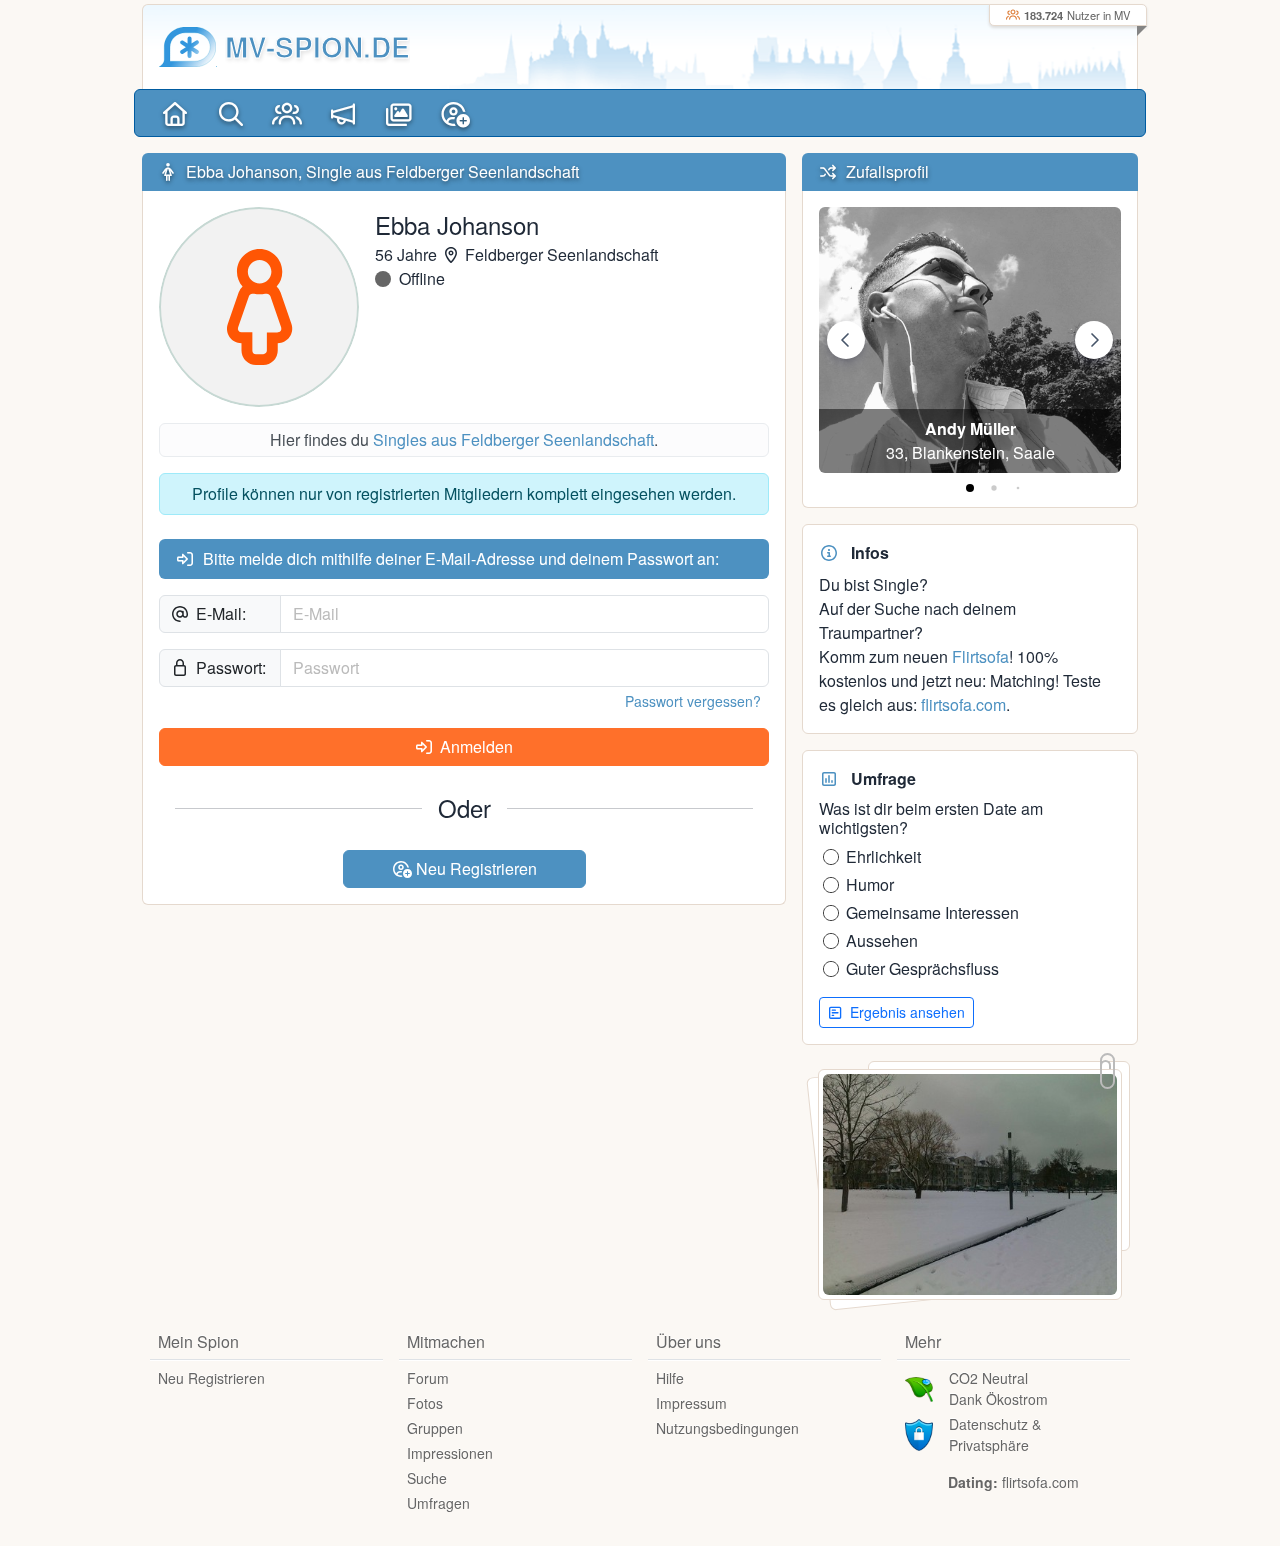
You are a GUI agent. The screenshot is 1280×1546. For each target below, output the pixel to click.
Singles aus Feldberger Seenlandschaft (513, 439)
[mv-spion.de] (188, 47)
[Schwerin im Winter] (970, 1182)
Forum (428, 1378)
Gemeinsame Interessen (932, 912)
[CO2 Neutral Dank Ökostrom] (919, 1387)
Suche (427, 1478)
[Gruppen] (287, 113)
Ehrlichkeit (883, 856)
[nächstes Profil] (1094, 340)
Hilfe (670, 1378)
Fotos (425, 1403)
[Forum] (343, 113)
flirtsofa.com (963, 704)
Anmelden (474, 746)
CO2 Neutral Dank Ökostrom (998, 1388)
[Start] (175, 113)
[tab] (970, 488)
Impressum (691, 1403)
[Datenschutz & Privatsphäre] (919, 1433)
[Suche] (231, 113)
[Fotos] (399, 113)
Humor (870, 884)
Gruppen (435, 1428)
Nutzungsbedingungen (727, 1428)
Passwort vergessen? (693, 701)
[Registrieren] (455, 113)
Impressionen (450, 1453)
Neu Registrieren (474, 868)
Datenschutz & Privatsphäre (995, 1434)
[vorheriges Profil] (846, 340)
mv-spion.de (317, 46)
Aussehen (882, 940)
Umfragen (438, 1503)
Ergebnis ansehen (905, 1012)
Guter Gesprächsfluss (922, 968)
